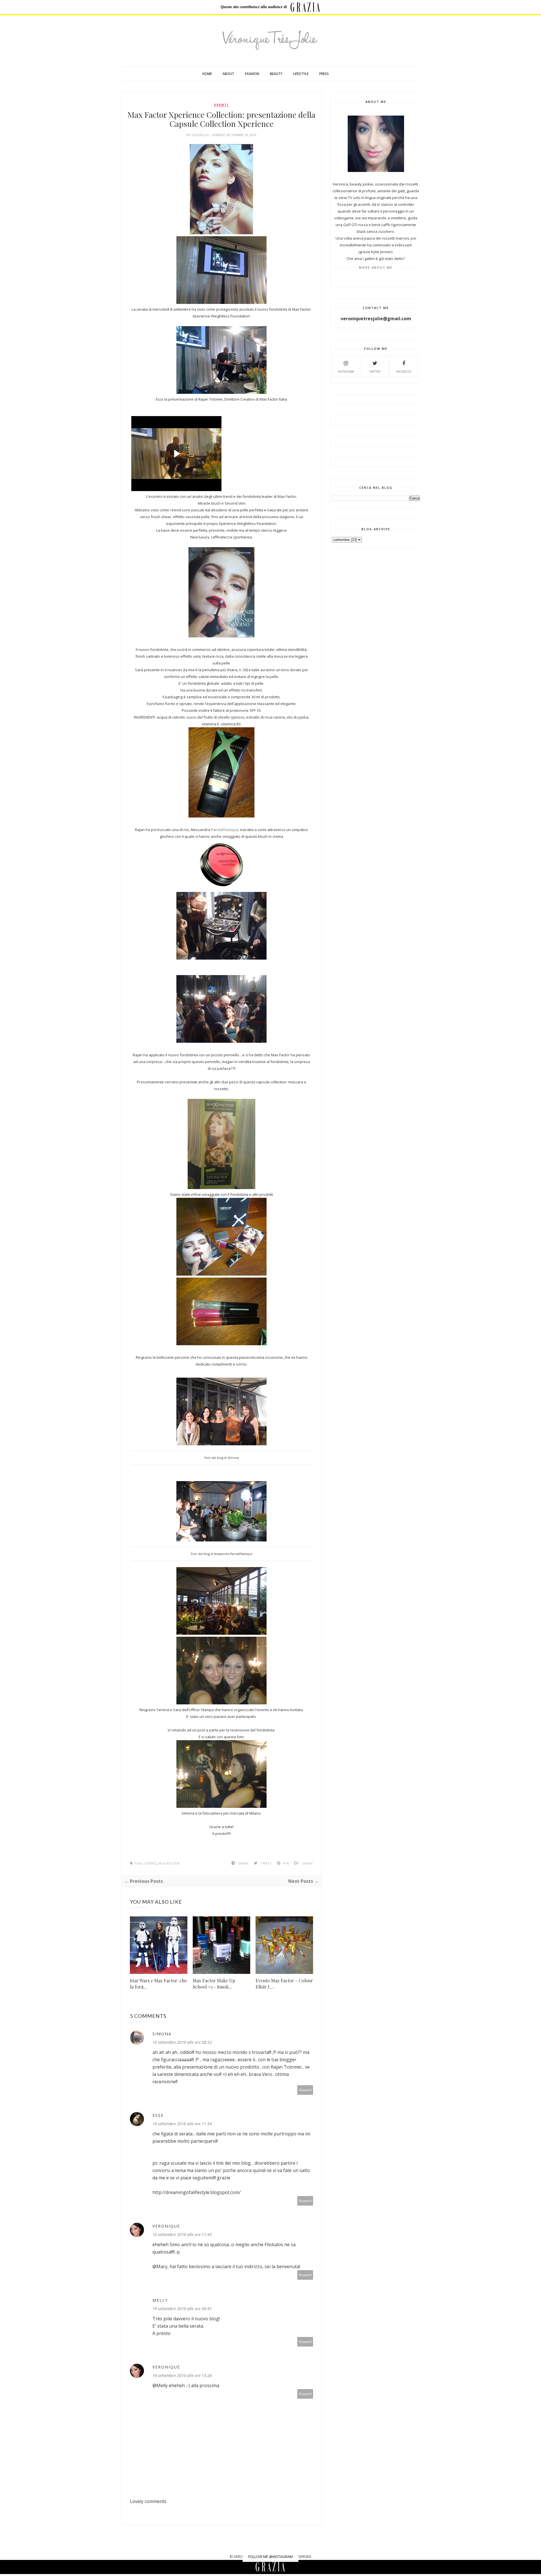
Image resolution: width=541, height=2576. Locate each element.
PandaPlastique (225, 830)
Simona (162, 2034)
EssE (158, 2115)
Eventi (221, 105)
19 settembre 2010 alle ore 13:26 (182, 2375)
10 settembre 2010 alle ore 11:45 (182, 2234)
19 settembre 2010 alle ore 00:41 (182, 2309)
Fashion (252, 74)
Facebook (404, 372)
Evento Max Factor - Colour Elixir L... (284, 1984)
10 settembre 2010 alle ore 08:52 (182, 2042)
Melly (160, 2300)
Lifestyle (301, 74)
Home (207, 74)
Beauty (276, 74)
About (228, 74)
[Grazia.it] (305, 7)
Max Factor (169, 1863)
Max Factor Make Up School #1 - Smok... (214, 1984)
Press (324, 74)
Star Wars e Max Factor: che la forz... (158, 1984)
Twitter (375, 372)
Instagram (346, 372)
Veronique (201, 135)
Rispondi (305, 2090)
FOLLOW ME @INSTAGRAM (270, 2557)
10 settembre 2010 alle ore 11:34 (182, 2124)
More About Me (376, 267)
